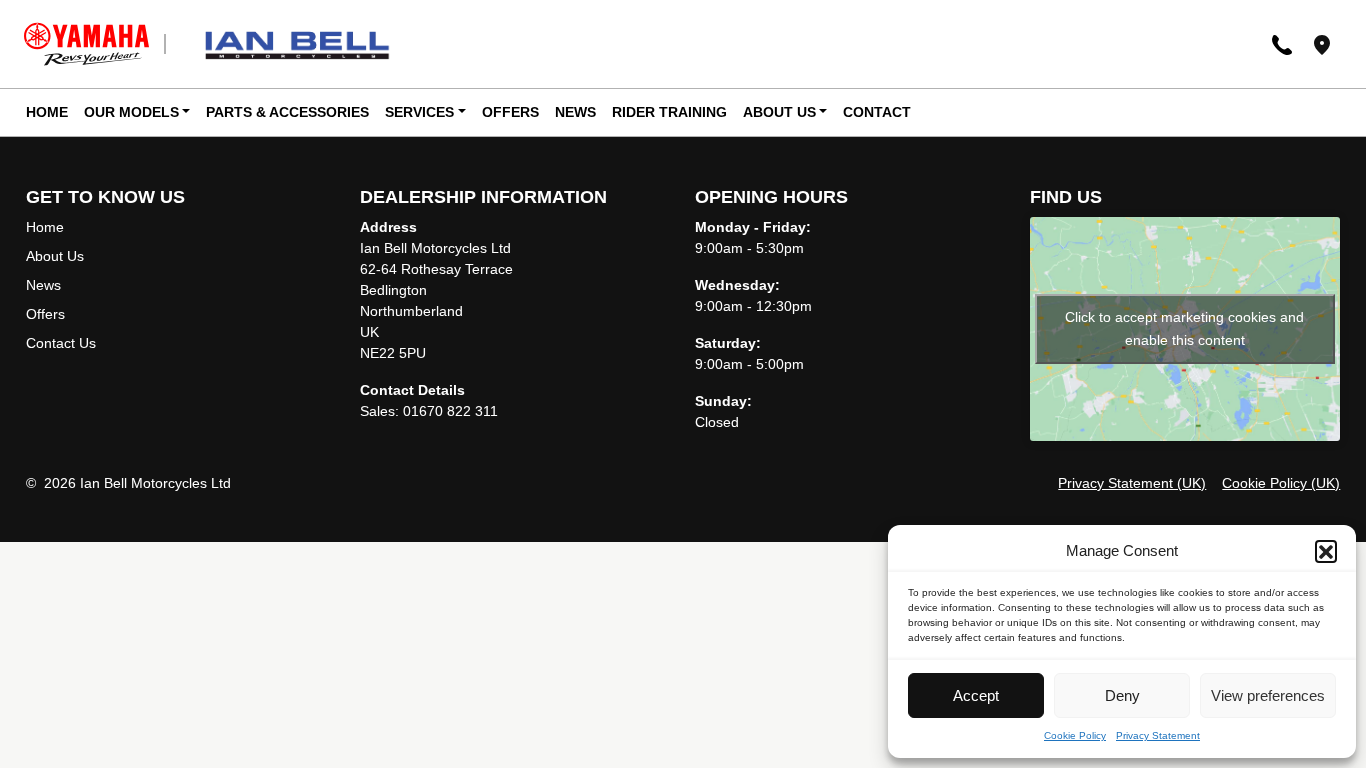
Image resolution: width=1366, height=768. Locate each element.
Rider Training (669, 112)
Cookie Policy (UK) (1281, 483)
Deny (1122, 695)
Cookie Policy (1075, 735)
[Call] (1282, 43)
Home (47, 112)
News (575, 112)
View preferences (1268, 695)
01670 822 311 (450, 411)
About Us (779, 112)
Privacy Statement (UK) (1132, 483)
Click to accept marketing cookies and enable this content (1184, 328)
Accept (976, 695)
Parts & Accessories (287, 112)
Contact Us (61, 343)
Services (419, 112)
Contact (877, 112)
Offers (510, 112)
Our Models (131, 112)
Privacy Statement (1158, 735)
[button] (1326, 551)
